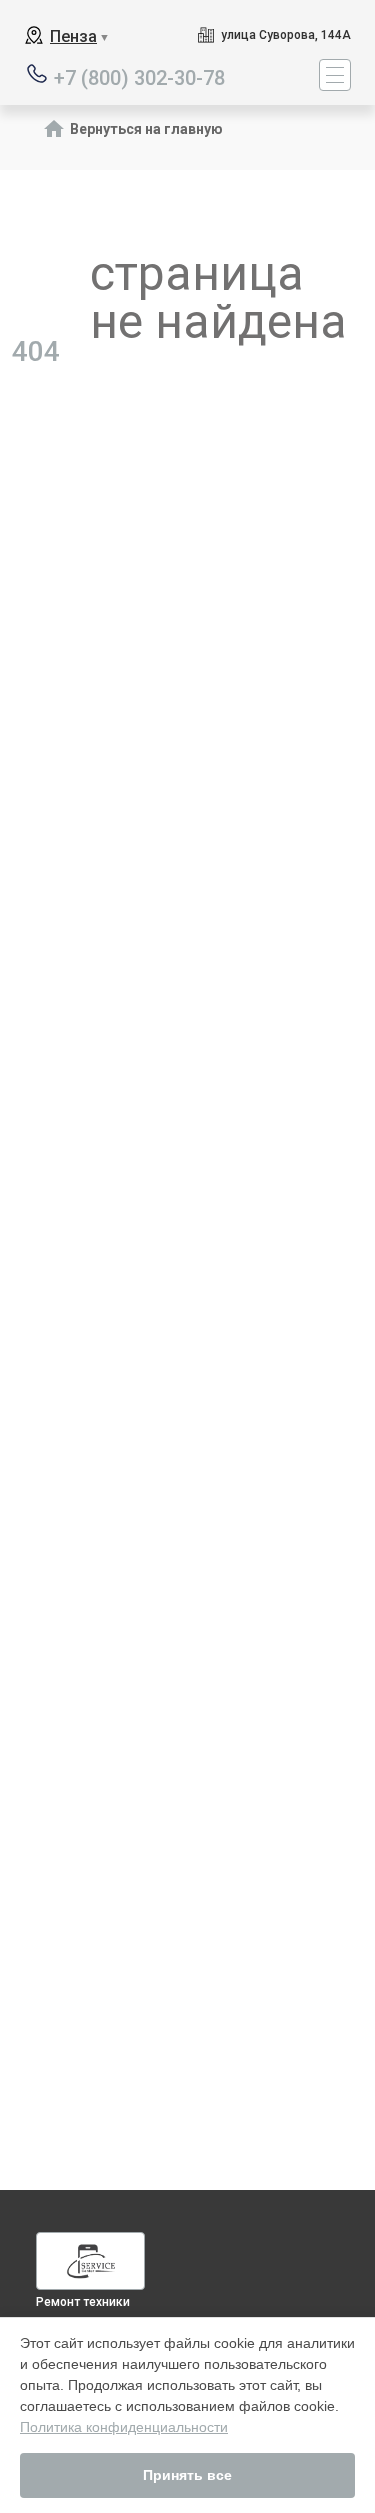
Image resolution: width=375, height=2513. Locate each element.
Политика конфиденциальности (124, 2427)
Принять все (187, 2475)
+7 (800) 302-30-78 (139, 76)
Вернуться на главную (146, 129)
